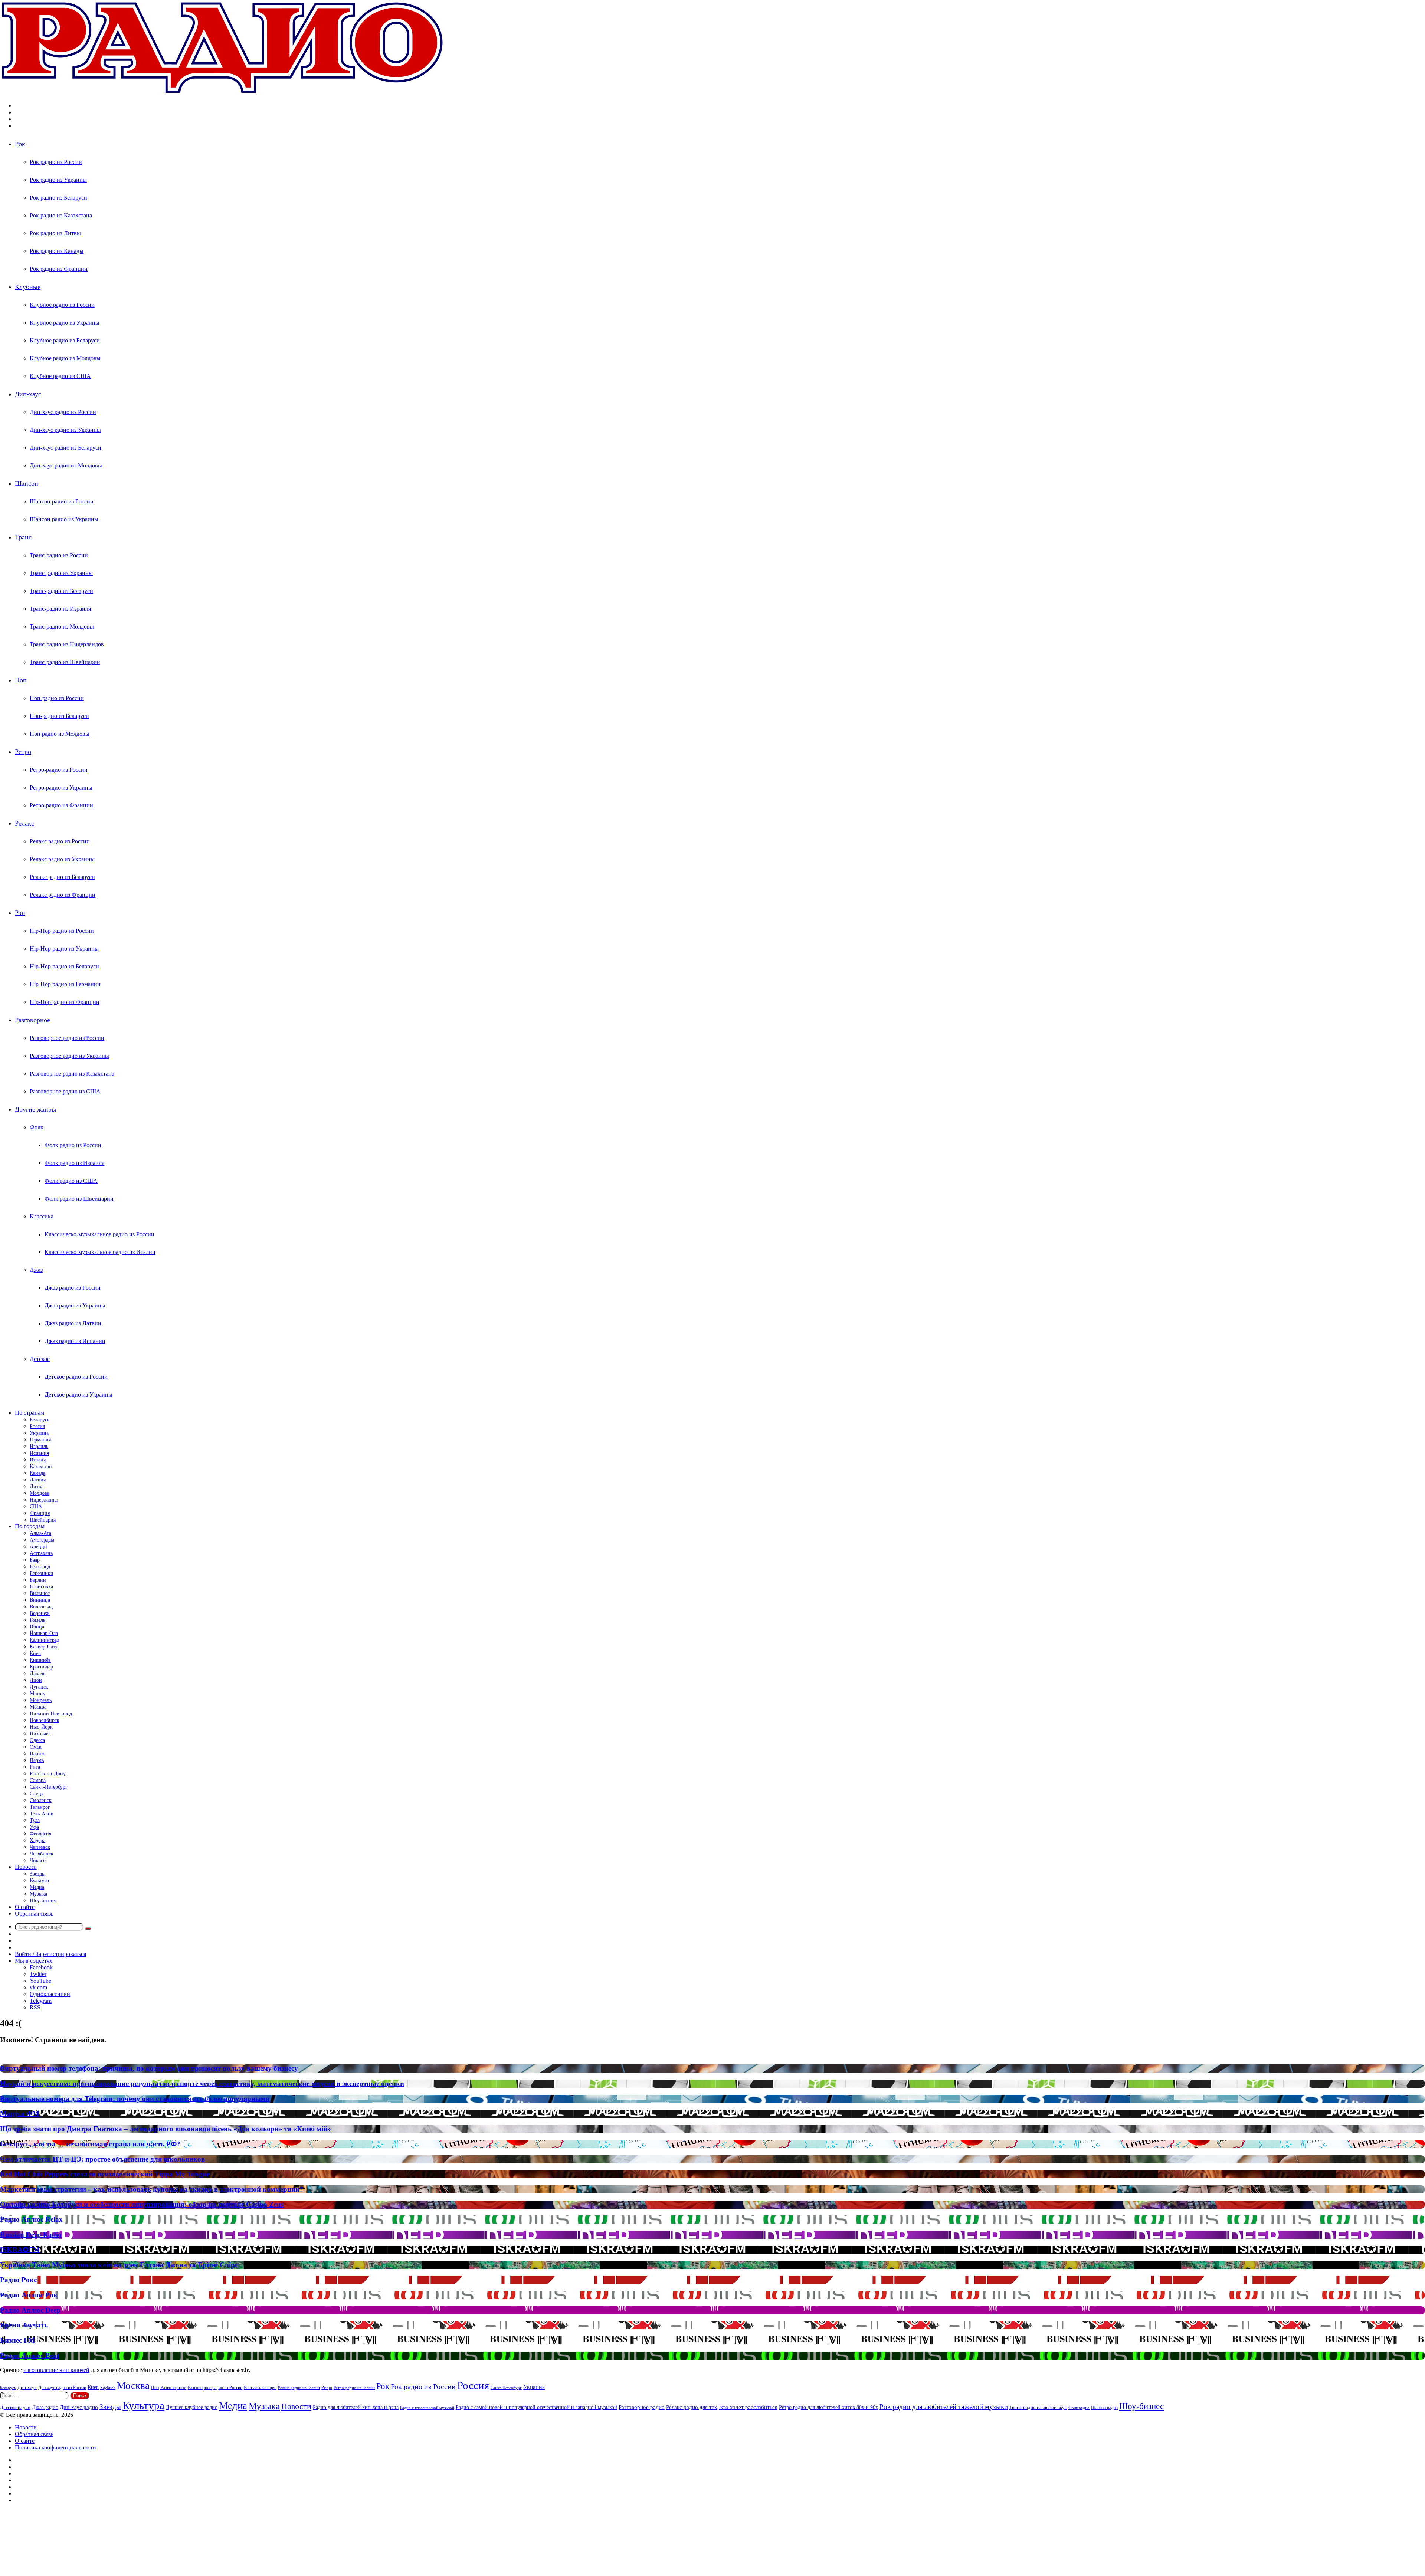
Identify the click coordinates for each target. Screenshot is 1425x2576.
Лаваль (37, 1673)
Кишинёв (40, 1660)
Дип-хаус (28, 394)
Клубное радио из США (60, 376)
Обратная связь (34, 1914)
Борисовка (41, 1587)
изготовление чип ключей (56, 2370)
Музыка (38, 1894)
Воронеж (40, 1613)
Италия (38, 1460)
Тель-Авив (42, 1814)
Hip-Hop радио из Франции (65, 1002)
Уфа (34, 1827)
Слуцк (37, 1794)
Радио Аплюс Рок (29, 2295)
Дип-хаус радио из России (63, 412)
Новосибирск (45, 1720)
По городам (30, 1526)
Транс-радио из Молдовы (62, 626)
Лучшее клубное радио (192, 2407)
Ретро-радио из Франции (61, 805)
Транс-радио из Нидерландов (67, 644)
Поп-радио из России (57, 698)
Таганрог (40, 1807)
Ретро (23, 752)
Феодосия (40, 1834)
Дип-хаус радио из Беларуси (65, 448)
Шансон (27, 483)
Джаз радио (45, 2407)
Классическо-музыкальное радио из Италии (100, 1252)
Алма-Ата (40, 1533)
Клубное (108, 2388)
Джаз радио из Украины (75, 1305)
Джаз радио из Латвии (73, 1323)
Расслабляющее (260, 2387)
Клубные (28, 287)
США (36, 1507)
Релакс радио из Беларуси (62, 877)
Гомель (37, 1620)
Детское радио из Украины (78, 1394)
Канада (37, 1473)
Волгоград (41, 1607)
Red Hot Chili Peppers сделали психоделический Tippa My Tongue (105, 2174)
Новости (26, 1867)
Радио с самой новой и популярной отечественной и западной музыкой (536, 2407)
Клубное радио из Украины (65, 323)
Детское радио (15, 2408)
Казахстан (41, 1466)
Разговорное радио (642, 2407)
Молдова (40, 1493)
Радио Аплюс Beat (30, 2355)
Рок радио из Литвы (55, 233)
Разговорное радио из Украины (69, 1056)
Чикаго (38, 1860)
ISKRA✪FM (20, 2250)
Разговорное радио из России (67, 1038)
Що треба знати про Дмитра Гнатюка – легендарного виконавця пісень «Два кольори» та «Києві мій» (166, 2129)
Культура (39, 1881)
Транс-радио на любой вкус (1038, 2407)
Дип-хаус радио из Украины (65, 430)
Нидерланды (44, 1500)
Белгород (40, 1567)
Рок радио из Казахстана (61, 215)
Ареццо (38, 1547)
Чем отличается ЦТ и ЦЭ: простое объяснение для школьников (102, 2159)
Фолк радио (1079, 2408)
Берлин (38, 1580)
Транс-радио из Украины (61, 573)
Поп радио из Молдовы (60, 734)
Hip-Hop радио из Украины (64, 949)
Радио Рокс (18, 2280)
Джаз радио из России (73, 1288)
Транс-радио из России (59, 555)
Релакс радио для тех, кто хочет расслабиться (722, 2407)
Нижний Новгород (51, 1714)
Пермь (37, 1760)
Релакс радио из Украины (62, 859)
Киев (35, 1653)
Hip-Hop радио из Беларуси (64, 966)
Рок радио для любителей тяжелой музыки (944, 2407)
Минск (37, 1694)
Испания (39, 1453)
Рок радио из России (56, 162)
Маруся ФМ (19, 2114)
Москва (38, 1707)
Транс (23, 537)
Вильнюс (40, 1593)
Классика (42, 1216)
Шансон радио (1104, 2408)
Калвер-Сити (44, 1647)
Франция (40, 1513)
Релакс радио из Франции (63, 895)
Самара (38, 1780)
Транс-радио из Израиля (60, 609)
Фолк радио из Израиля (74, 1163)
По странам (30, 1413)
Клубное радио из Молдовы (65, 358)
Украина (39, 1433)
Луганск (39, 1687)
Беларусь (40, 1420)
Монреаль (41, 1700)
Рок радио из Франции (59, 269)
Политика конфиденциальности (55, 2447)
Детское (40, 1359)
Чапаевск (40, 1847)
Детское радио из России (76, 1377)
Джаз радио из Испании (75, 1341)
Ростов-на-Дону (48, 1774)
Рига (35, 1767)
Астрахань (41, 1553)
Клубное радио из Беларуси (65, 340)
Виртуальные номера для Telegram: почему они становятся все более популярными (135, 2099)
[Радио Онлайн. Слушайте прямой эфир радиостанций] (223, 93)
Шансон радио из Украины (64, 519)
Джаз (36, 1270)
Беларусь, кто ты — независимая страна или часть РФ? (90, 2144)
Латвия (38, 1480)
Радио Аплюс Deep (30, 2310)
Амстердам (42, 1540)
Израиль (39, 1446)
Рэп (20, 913)
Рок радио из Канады (57, 251)
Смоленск (41, 1800)
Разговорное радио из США (65, 1091)
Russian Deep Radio (31, 2234)
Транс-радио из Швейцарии (65, 662)
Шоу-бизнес (43, 1901)
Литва (37, 1486)
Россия (37, 1426)
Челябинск (42, 1854)
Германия (40, 1440)
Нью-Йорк (41, 1727)
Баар (35, 1560)
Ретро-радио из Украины (61, 787)
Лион (36, 1680)
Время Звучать (24, 2325)
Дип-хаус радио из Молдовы (66, 465)
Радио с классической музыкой (427, 2408)
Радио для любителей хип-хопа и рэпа (356, 2407)
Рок (20, 144)
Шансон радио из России (62, 501)
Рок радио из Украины (58, 180)
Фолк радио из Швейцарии (79, 1199)
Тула (35, 1820)
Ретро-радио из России (59, 770)
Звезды (37, 1874)
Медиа (37, 1887)
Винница (40, 1600)
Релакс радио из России (60, 841)
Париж (37, 1754)
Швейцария (43, 1520)
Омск (36, 1747)
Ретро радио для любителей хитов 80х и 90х (828, 2407)
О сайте (25, 1907)
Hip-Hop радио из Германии (65, 984)
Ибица (37, 1627)
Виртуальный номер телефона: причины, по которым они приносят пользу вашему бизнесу (149, 2068)
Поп (21, 680)
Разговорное (32, 1020)
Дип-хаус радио (79, 2407)
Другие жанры (35, 1109)
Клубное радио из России (62, 305)
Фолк (37, 1127)
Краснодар (41, 1667)
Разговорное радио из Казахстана (72, 1074)
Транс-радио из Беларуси (61, 591)
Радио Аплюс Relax (31, 2219)
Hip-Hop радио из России (62, 931)
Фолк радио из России (73, 1145)
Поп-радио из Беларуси (59, 716)
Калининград (45, 1640)
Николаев (40, 1734)
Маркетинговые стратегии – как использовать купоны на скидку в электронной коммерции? (152, 2189)
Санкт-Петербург (49, 1787)
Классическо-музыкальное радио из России (99, 1234)
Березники (42, 1573)
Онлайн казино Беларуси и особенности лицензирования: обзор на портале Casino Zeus (142, 2204)
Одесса (37, 1740)
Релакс (24, 823)
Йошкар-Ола (44, 1633)
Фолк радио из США (71, 1181)
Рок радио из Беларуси (58, 198)
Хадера (37, 1840)
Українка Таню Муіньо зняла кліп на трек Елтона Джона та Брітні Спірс (119, 2265)
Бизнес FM (17, 2340)
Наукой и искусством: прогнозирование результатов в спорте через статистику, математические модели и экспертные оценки (202, 2083)
